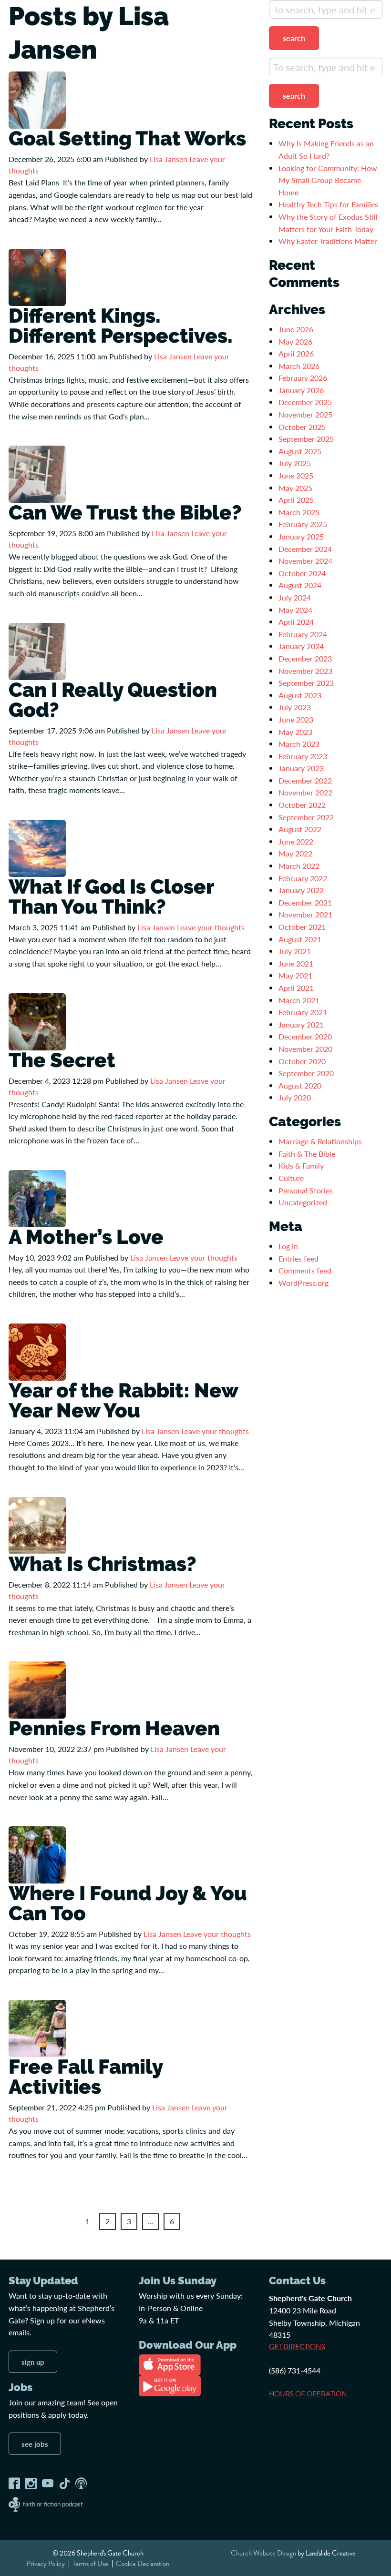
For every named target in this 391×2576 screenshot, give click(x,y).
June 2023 (296, 719)
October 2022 (302, 805)
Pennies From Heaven (114, 1728)
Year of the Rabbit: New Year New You (123, 1400)
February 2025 (303, 524)
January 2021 (301, 1024)
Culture (291, 1178)
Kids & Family (301, 1166)
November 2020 (305, 1049)
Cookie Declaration (143, 2564)
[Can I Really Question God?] (37, 650)
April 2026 (296, 353)
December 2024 (305, 549)
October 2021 (302, 927)
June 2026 (296, 329)
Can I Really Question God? (113, 700)
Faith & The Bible (307, 1154)
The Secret (62, 1060)
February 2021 (303, 1012)
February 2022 (303, 878)
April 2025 (296, 500)
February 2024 (303, 634)
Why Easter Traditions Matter (328, 241)
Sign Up (33, 2362)
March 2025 (299, 512)
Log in (288, 1246)
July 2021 (295, 951)
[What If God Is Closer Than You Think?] (37, 847)
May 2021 (295, 975)
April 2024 (296, 622)
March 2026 (299, 366)
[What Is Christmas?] (37, 1524)
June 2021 (296, 963)
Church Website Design (263, 2553)
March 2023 (299, 744)
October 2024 (302, 573)
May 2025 (295, 488)
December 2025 (305, 402)
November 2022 (305, 792)
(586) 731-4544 (295, 2370)
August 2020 (300, 1085)
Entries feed (298, 1258)
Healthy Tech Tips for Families (329, 204)
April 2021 (296, 988)
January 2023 (301, 768)
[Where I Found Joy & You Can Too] (37, 1854)
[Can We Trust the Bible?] (37, 473)
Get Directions (297, 2347)
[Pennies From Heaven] (37, 1689)
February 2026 (303, 378)
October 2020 (302, 1061)
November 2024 (305, 561)
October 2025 (302, 427)
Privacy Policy (46, 2564)
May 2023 (295, 732)
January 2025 (301, 536)
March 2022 (299, 866)
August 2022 (300, 829)
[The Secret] (37, 1021)
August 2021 (300, 939)
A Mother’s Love (86, 1237)
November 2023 (305, 671)
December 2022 (305, 780)
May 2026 (295, 341)
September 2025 (306, 439)
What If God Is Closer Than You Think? (111, 897)
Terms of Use (90, 2564)
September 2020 (306, 1073)
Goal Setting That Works (127, 138)
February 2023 (303, 756)
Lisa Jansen (169, 159)
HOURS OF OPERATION (308, 2394)
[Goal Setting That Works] (37, 99)
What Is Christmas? (103, 1564)
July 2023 (295, 707)
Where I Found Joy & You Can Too (128, 1903)
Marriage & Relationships (320, 1141)
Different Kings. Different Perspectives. (121, 326)
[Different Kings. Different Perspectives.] (37, 276)
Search (294, 38)
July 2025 (295, 463)
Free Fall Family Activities (86, 2077)
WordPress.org (304, 1283)
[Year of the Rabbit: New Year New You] (37, 1351)
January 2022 (301, 890)
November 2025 (305, 414)
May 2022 (295, 853)
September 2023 (306, 683)
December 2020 (305, 1036)
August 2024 (300, 585)
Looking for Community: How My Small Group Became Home (328, 180)
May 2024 (295, 610)
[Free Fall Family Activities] (37, 2027)
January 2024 (301, 646)
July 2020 (295, 1097)
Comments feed (305, 1270)
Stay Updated (43, 2281)
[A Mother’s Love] (37, 1197)
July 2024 (295, 597)
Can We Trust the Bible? (127, 513)
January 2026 (301, 390)
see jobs (35, 2444)
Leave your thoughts (211, 927)
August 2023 (300, 695)
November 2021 (305, 914)
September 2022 (306, 817)
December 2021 (305, 902)
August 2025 (300, 451)
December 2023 (305, 658)
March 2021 (299, 1000)
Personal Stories (306, 1190)
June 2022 (296, 841)
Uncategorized (303, 1202)
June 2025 (296, 475)
